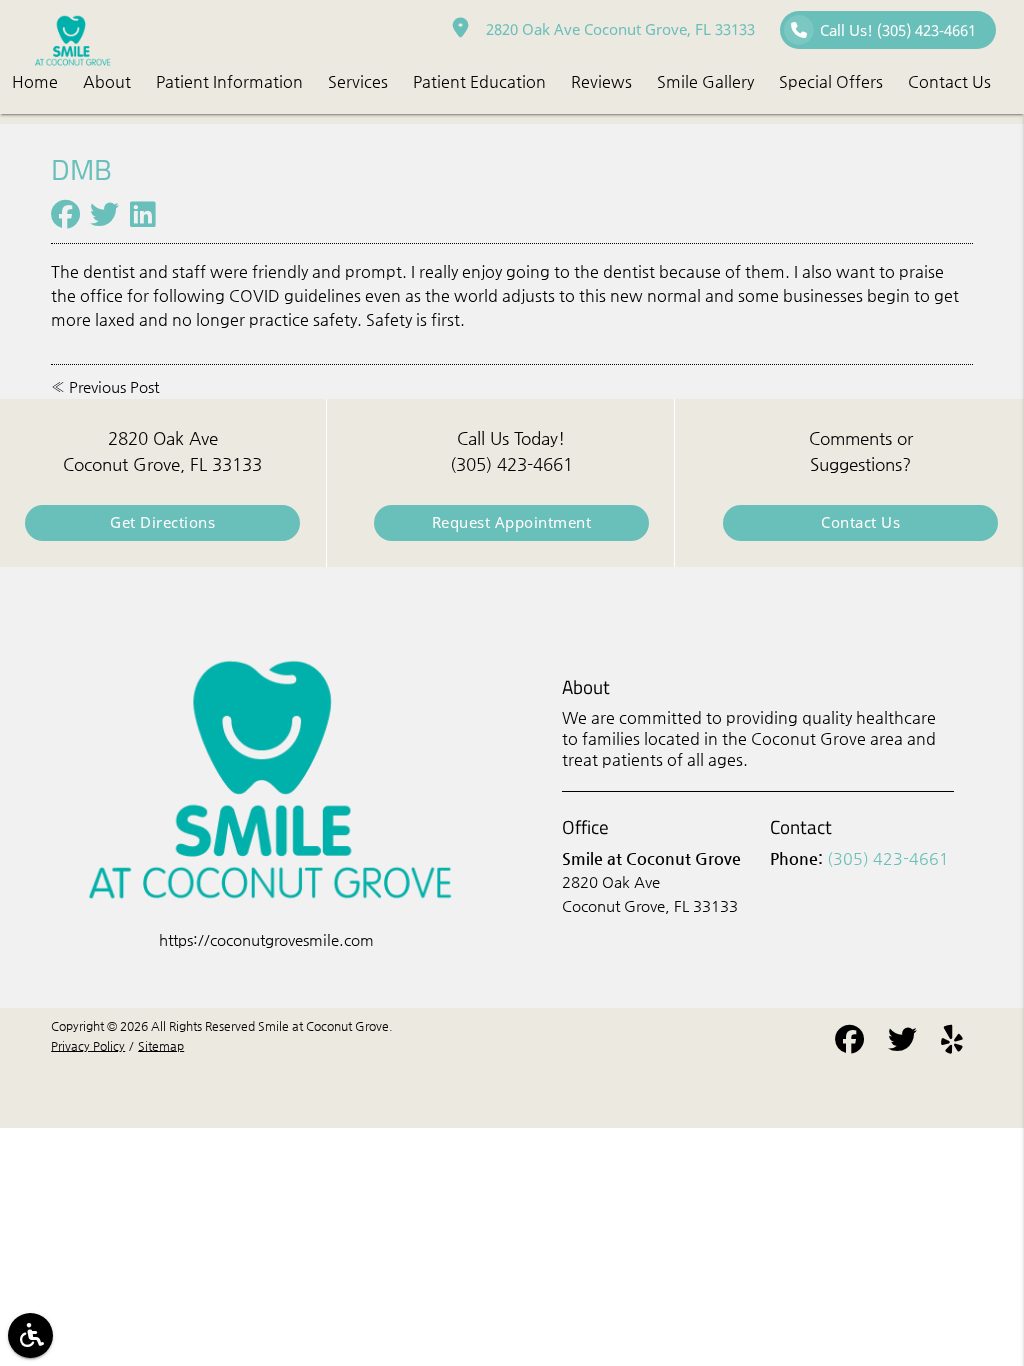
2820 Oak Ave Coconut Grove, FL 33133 (616, 29)
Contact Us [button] (949, 81)
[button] (30, 1335)
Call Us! (898, 30)
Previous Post (114, 387)
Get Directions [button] (162, 522)
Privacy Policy (88, 1046)
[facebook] (849, 1043)
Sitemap (161, 1046)
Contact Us (860, 522)
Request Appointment (512, 522)
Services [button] (358, 81)
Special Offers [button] (831, 81)
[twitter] (902, 1043)
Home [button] (35, 81)
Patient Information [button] (229, 81)
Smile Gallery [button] (705, 81)
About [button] (107, 81)
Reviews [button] (601, 81)
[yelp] (952, 1043)
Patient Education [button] (479, 81)
